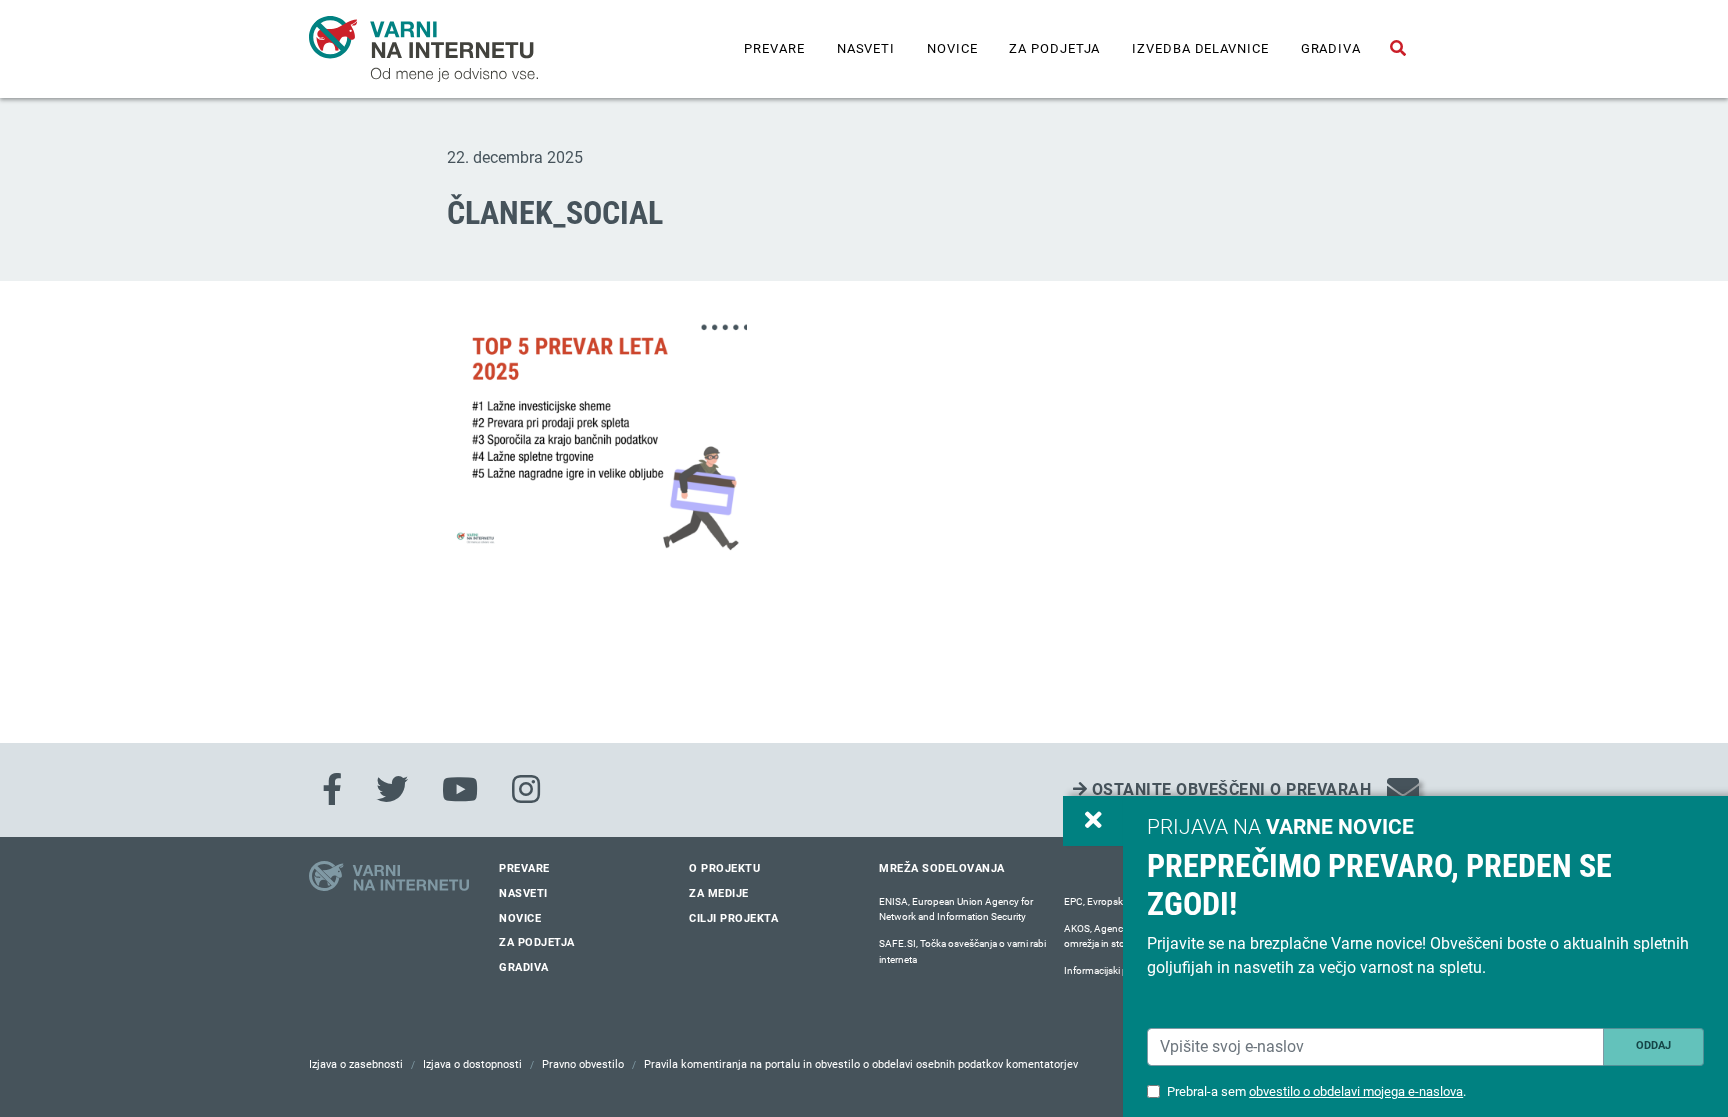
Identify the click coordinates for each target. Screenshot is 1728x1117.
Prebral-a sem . (1316, 1091)
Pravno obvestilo (583, 1064)
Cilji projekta (733, 918)
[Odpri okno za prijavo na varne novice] (1093, 821)
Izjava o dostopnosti (472, 1064)
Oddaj (1653, 1045)
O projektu (724, 868)
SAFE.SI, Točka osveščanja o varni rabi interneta (962, 951)
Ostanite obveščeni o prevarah (1229, 789)
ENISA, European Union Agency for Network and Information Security (956, 909)
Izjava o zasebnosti (356, 1064)
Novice (952, 48)
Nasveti (866, 48)
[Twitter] (392, 790)
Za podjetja (1054, 48)
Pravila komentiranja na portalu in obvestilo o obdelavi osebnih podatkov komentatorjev (861, 1064)
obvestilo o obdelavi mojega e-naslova (1356, 1091)
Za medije (719, 893)
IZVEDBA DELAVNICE (1200, 48)
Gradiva (1331, 48)
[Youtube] (460, 790)
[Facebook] (332, 790)
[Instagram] (526, 790)
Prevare (774, 48)
